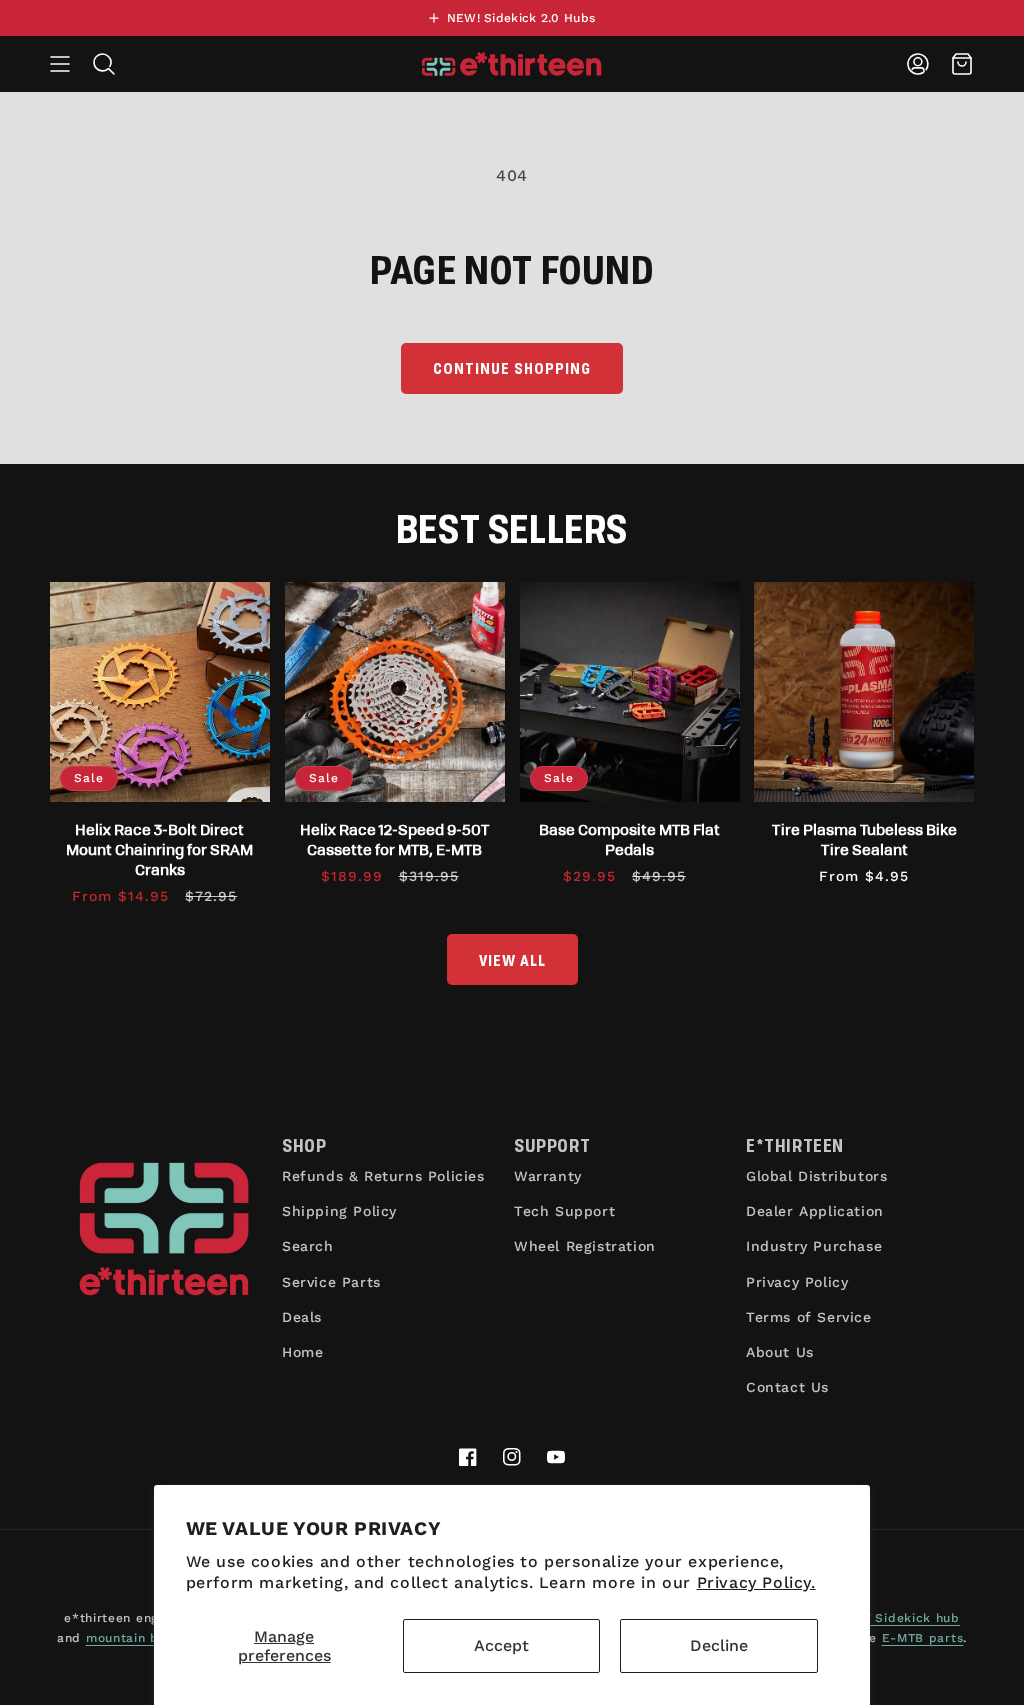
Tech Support (564, 1211)
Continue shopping (512, 367)
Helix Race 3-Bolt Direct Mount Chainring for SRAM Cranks (159, 849)
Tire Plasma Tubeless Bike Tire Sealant (864, 839)
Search (308, 1246)
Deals (302, 1317)
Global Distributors (816, 1176)
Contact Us (787, 1387)
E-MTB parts (923, 1638)
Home (302, 1352)
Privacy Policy (797, 1282)
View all (512, 959)
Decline (719, 1645)
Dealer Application (815, 1211)
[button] (60, 64)
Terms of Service (809, 1317)
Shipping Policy (339, 1211)
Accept (501, 1645)
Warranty (548, 1176)
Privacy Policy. (756, 1582)
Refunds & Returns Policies (383, 1176)
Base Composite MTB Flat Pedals (629, 839)
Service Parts (331, 1282)
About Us (780, 1352)
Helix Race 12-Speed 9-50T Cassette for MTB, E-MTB (394, 839)
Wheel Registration (585, 1246)
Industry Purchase (814, 1246)
